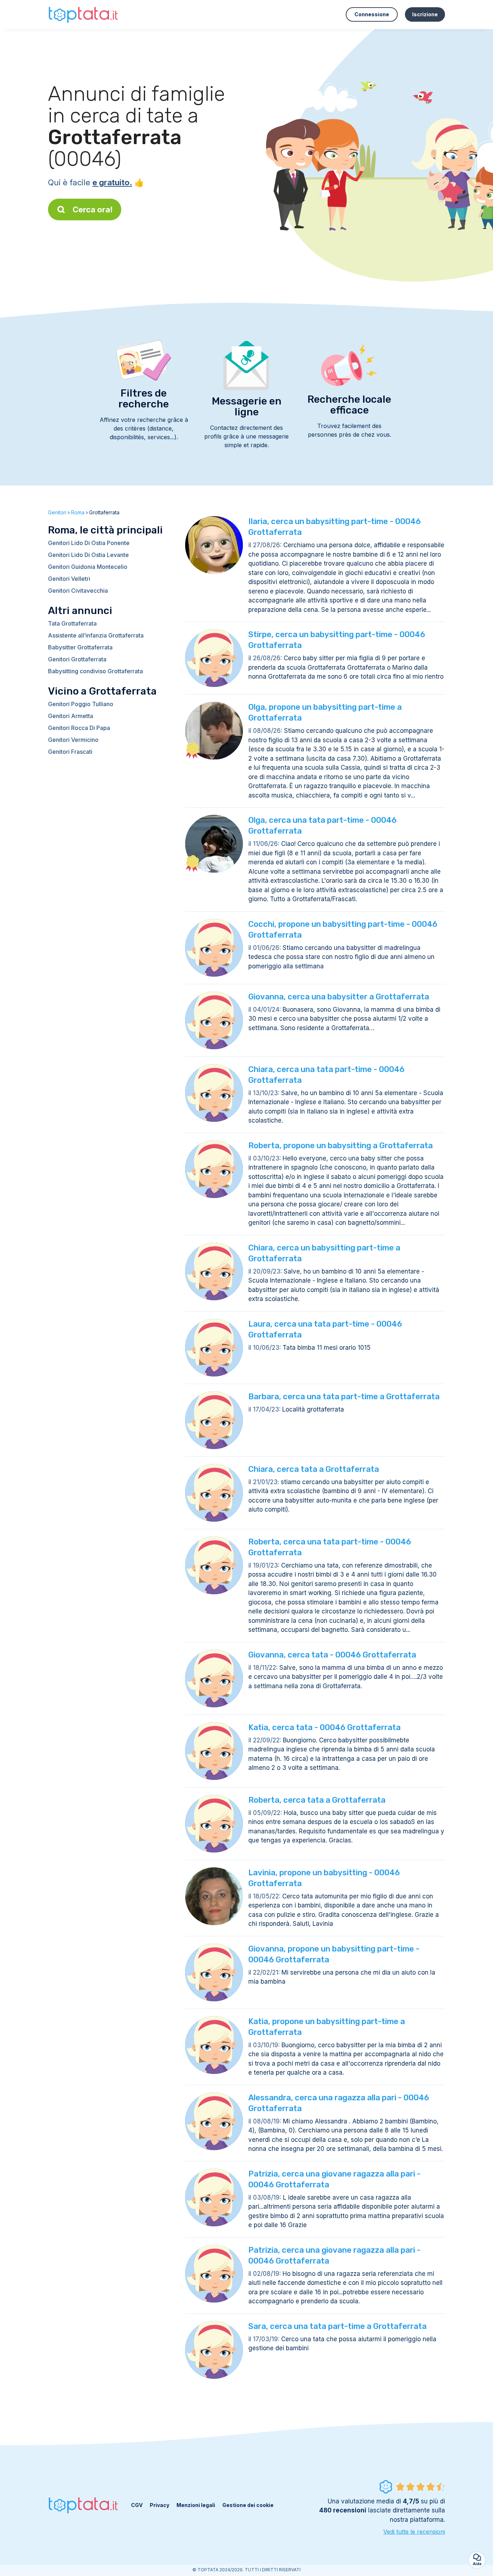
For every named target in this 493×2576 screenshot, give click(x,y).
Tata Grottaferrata (72, 623)
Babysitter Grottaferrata (80, 647)
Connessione (372, 14)
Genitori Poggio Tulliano (81, 704)
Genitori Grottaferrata (77, 659)
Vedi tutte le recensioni (414, 2532)
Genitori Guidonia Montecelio (88, 567)
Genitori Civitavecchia (78, 591)
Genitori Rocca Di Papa (79, 728)
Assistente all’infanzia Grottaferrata (96, 635)
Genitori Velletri (69, 579)
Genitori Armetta (71, 716)
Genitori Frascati (70, 752)
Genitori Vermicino (73, 740)
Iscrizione (425, 14)
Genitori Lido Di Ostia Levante (88, 555)
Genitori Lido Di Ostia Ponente (89, 543)
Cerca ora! (93, 209)
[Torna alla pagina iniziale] (84, 14)
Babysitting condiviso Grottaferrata (95, 671)
